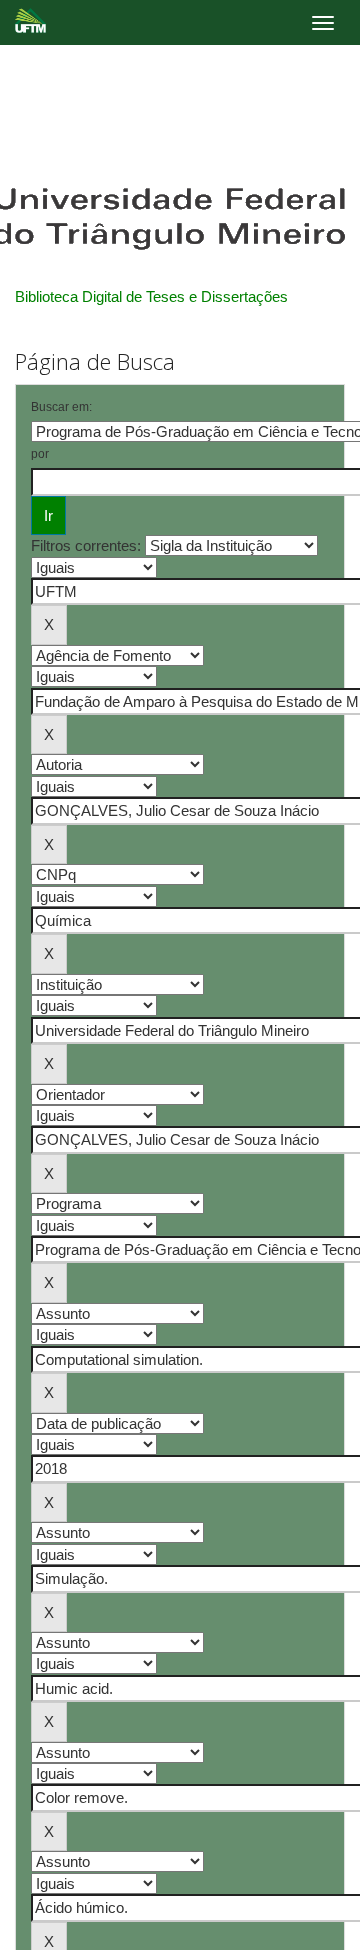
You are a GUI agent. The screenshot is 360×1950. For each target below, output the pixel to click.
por (40, 454)
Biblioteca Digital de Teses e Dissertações (151, 296)
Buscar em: (61, 407)
